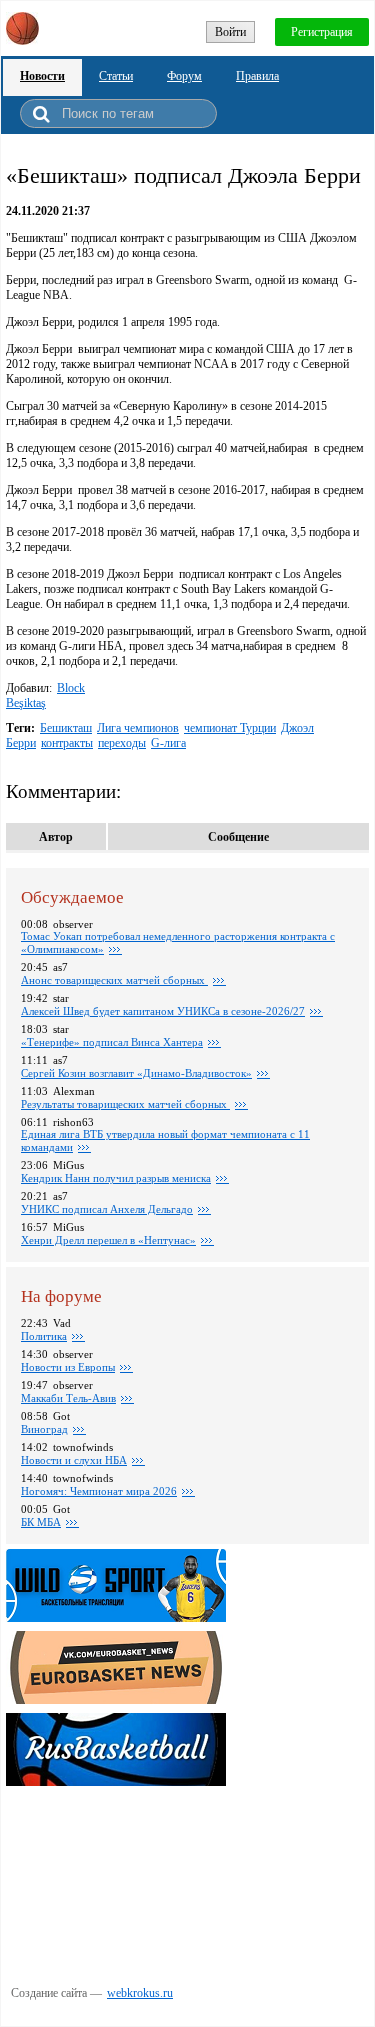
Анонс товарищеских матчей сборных (114, 980)
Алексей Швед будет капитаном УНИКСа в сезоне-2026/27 (163, 1011)
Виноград (44, 1429)
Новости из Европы (68, 1367)
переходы (122, 743)
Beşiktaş (26, 703)
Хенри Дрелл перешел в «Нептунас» (108, 1240)
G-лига (168, 743)
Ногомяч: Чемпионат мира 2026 (99, 1491)
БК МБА (41, 1522)
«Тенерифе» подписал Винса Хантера (112, 1042)
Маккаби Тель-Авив (68, 1398)
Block (71, 688)
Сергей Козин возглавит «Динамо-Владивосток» (136, 1073)
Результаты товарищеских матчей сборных (125, 1104)
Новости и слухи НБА (74, 1460)
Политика (44, 1336)
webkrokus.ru (140, 1993)
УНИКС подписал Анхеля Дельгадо (107, 1209)
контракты (67, 743)
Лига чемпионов (138, 728)
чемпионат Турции (230, 728)
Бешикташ (66, 728)
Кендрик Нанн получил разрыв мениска (116, 1178)
